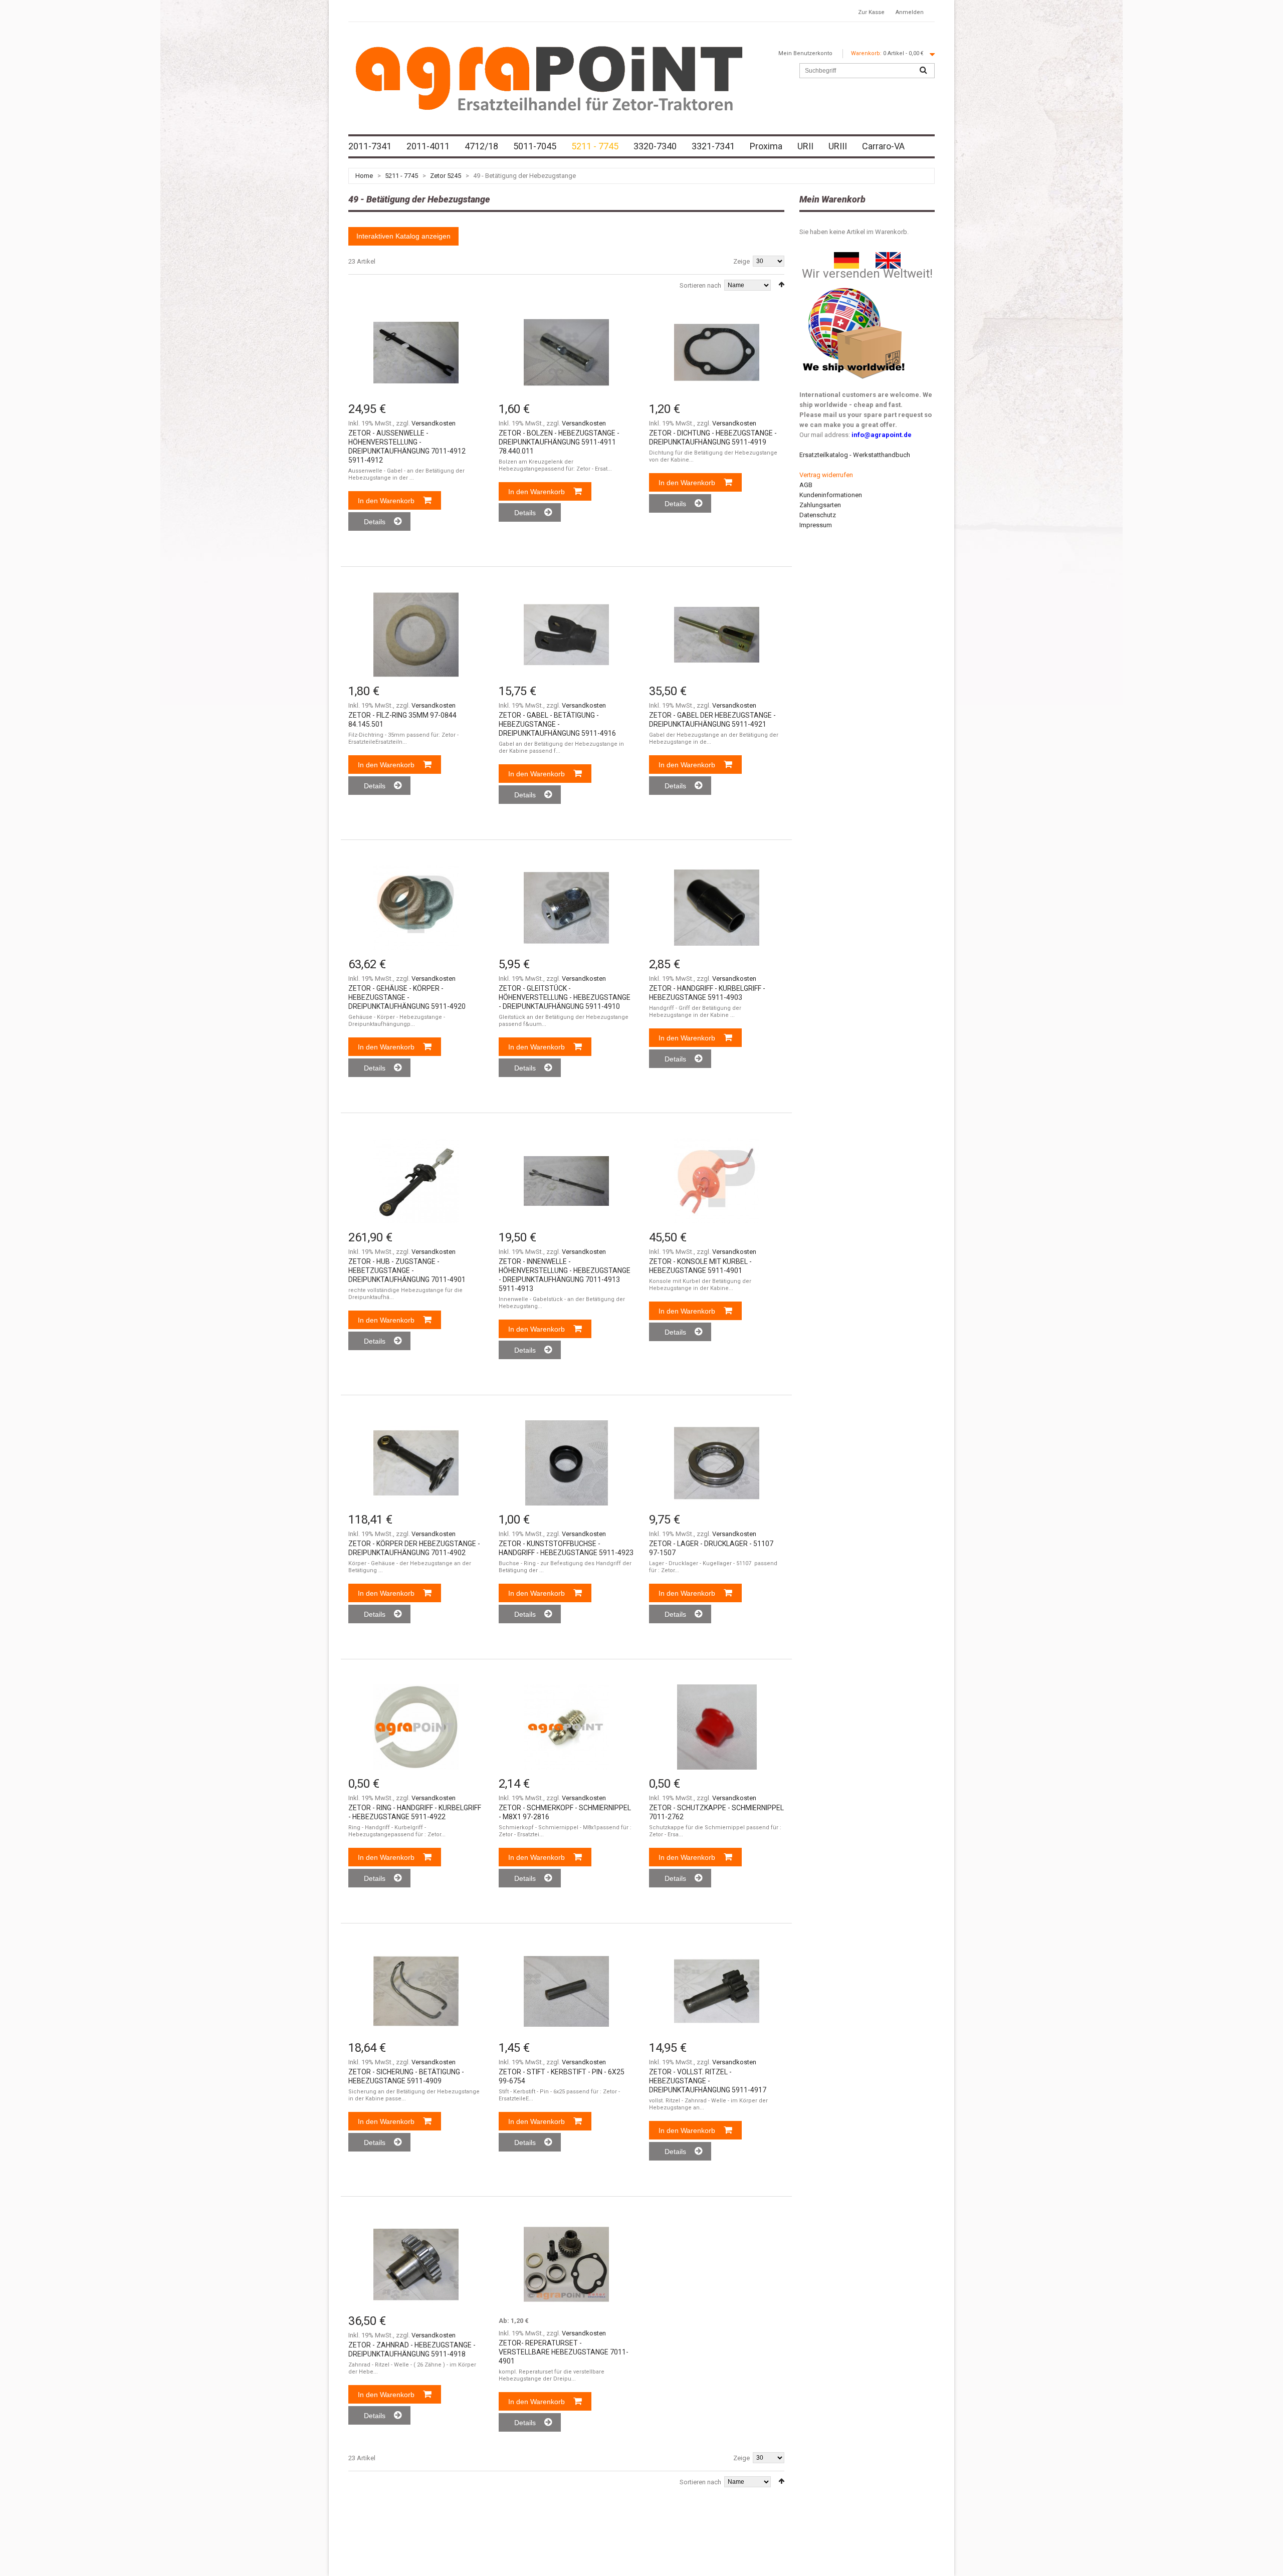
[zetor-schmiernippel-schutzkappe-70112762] (717, 1727)
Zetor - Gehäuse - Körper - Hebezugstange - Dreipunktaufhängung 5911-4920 (407, 997)
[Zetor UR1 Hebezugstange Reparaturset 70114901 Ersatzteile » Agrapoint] (566, 2264)
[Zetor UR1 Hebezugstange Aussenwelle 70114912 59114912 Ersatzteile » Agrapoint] (416, 352)
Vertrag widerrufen (826, 475)
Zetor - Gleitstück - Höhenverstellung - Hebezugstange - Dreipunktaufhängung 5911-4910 (565, 997)
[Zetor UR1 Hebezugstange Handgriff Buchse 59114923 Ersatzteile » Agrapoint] (566, 1463)
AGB (806, 485)
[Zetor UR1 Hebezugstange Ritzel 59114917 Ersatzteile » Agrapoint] (717, 1991)
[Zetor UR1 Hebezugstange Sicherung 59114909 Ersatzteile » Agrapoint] (416, 1991)
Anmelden (910, 12)
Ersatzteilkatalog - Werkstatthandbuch (855, 455)
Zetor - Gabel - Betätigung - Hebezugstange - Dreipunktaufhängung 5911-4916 (557, 724)
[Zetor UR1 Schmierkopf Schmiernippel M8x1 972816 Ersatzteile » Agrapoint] (566, 1727)
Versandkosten (434, 423)
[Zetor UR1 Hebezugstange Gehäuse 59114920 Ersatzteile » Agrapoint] (416, 908)
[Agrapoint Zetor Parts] (888, 257)
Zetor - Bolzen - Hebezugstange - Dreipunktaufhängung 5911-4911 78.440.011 (559, 442)
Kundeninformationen (831, 495)
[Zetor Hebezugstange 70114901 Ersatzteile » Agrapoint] (416, 1181)
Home (364, 176)
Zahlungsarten (820, 505)
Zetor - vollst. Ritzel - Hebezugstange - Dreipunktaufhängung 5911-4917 (708, 2081)
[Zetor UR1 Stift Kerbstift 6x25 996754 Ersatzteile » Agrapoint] (566, 1991)
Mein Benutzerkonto (805, 53)
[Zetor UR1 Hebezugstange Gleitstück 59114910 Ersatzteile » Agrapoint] (566, 908)
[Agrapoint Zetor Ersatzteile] (846, 257)
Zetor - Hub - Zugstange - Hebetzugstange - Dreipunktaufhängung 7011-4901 (407, 1270)
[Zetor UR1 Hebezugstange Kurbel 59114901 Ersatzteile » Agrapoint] (717, 1181)
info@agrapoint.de (882, 435)
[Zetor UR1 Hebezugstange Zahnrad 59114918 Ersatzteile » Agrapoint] (416, 2264)
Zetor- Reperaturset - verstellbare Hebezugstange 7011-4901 (564, 2352)
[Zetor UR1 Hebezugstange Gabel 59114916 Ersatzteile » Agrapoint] (566, 634)
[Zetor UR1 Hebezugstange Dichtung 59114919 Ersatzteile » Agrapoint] (717, 352)
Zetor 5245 (446, 176)
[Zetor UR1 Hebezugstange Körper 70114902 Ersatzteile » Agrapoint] (416, 1463)
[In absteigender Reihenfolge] (781, 284)
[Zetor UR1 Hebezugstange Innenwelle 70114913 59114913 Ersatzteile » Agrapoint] (566, 1181)
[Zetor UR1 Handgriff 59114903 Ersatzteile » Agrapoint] (717, 908)
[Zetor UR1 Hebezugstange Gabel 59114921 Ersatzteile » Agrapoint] (717, 634)
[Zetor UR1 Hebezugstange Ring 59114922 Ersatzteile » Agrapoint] (416, 1727)
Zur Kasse (871, 12)
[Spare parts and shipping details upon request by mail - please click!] (854, 285)
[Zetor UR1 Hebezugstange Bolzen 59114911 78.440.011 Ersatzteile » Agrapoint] (566, 352)
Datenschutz (818, 515)
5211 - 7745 (401, 176)
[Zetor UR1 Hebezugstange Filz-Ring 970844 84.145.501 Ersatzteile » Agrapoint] (416, 634)
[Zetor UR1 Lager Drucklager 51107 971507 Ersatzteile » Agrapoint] (717, 1463)
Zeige (741, 261)
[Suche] (923, 71)
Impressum (816, 525)
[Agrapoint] (549, 78)
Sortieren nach (700, 285)
